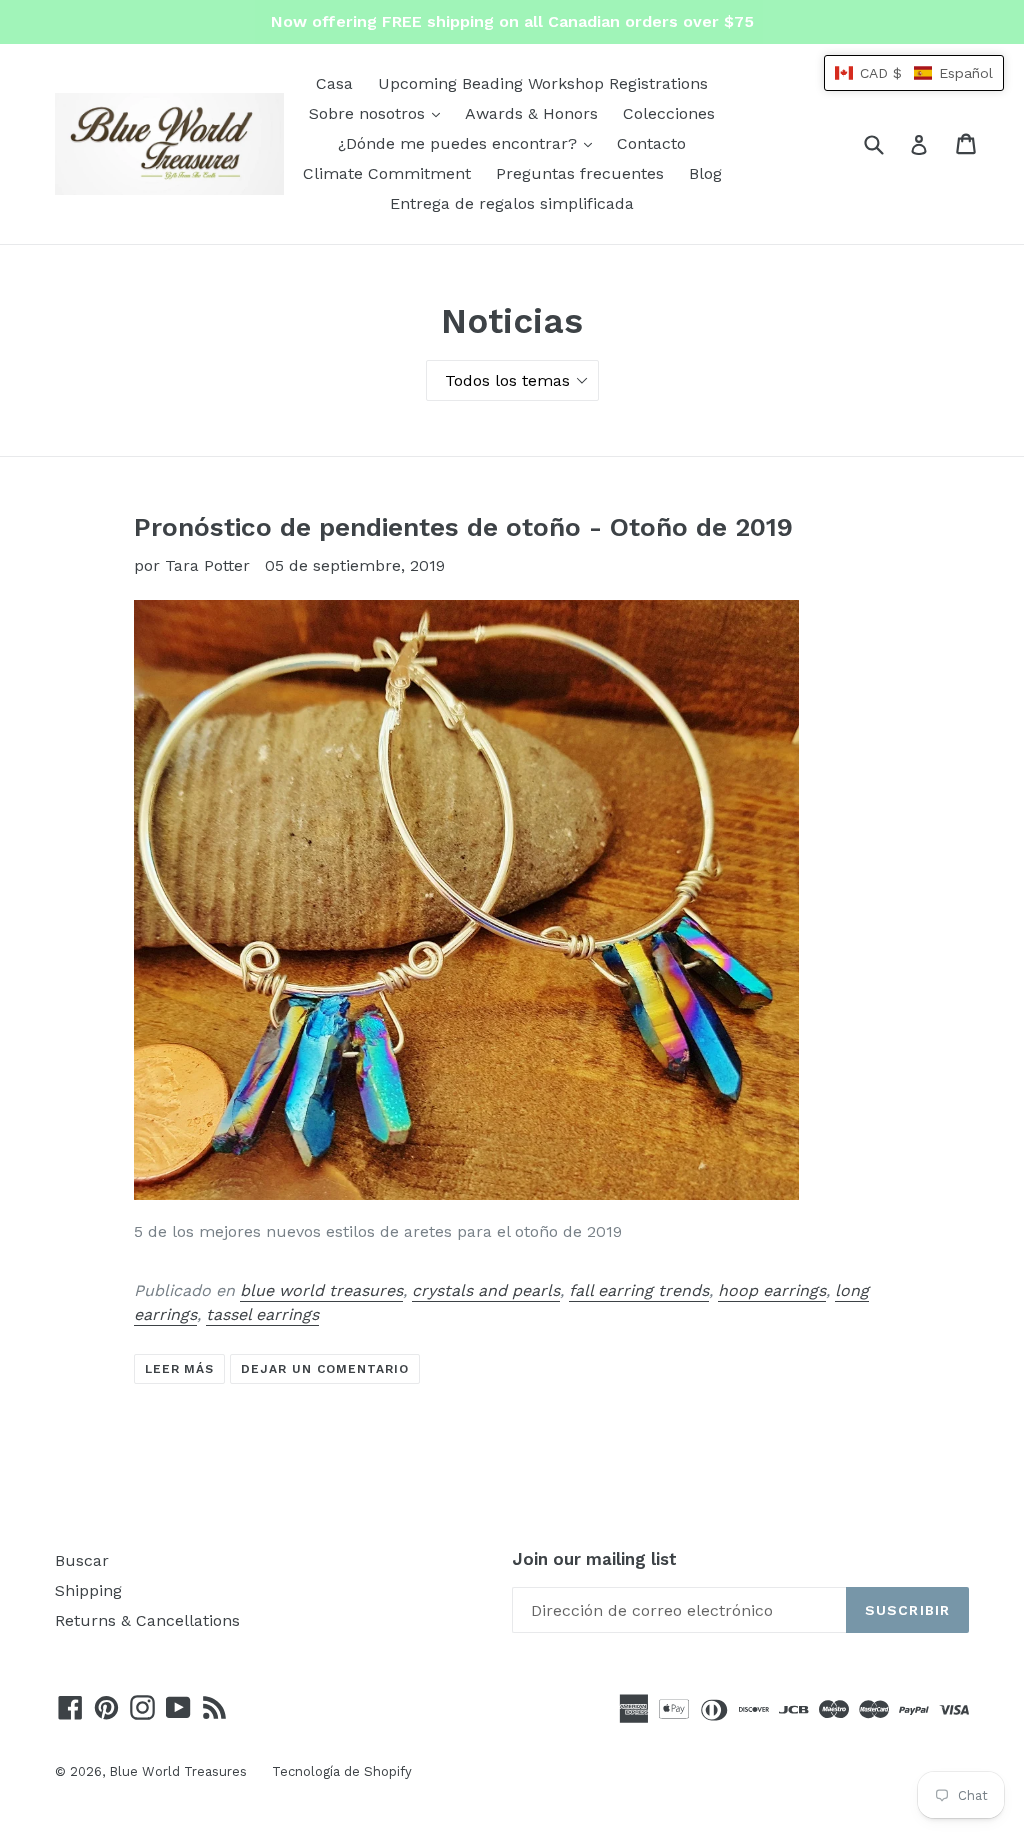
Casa (334, 83)
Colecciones (669, 113)
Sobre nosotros (379, 113)
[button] (914, 73)
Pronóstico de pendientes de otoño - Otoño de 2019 (463, 527)
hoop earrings (772, 1290)
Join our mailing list (594, 1559)
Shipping (88, 1590)
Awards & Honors (531, 113)
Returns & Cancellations (147, 1620)
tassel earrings (262, 1314)
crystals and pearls (486, 1290)
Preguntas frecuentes (580, 173)
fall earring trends (639, 1290)
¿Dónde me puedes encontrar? (470, 143)
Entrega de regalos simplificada (512, 203)
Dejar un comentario (324, 1369)
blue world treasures (321, 1290)
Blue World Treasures (178, 1771)
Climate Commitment (387, 173)
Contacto (651, 143)
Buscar (82, 1560)
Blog (705, 173)
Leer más (180, 1369)
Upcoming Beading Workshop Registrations (543, 83)
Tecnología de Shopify (342, 1771)
